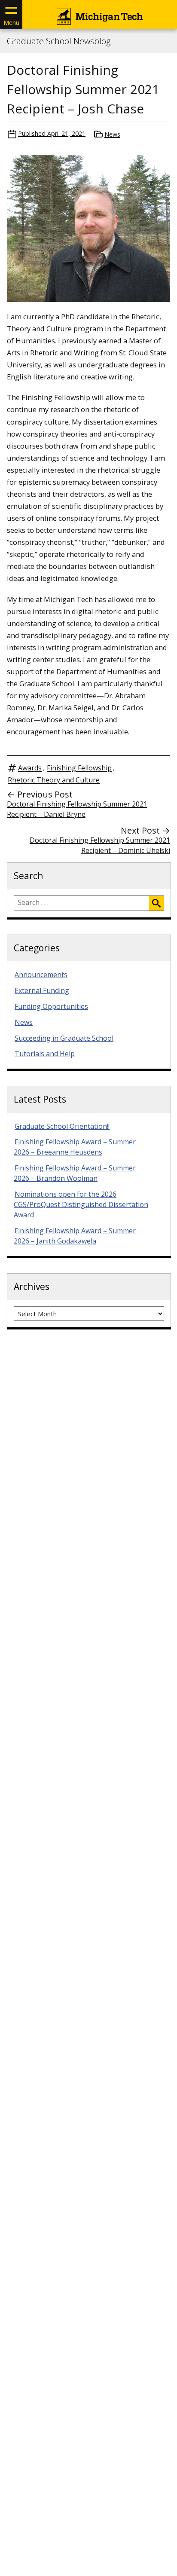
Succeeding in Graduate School (64, 1038)
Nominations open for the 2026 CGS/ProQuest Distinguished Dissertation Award (81, 1204)
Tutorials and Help (45, 1054)
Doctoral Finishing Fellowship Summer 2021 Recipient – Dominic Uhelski (100, 845)
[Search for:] (82, 903)
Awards (30, 768)
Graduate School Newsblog (59, 41)
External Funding (42, 990)
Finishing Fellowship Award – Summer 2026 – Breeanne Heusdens (75, 1147)
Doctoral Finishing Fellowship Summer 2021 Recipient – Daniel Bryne (77, 809)
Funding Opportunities (51, 1006)
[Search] (156, 903)
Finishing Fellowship (79, 768)
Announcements (41, 975)
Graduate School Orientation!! (62, 1126)
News (112, 134)
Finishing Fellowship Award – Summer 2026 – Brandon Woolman (75, 1173)
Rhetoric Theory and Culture (54, 780)
